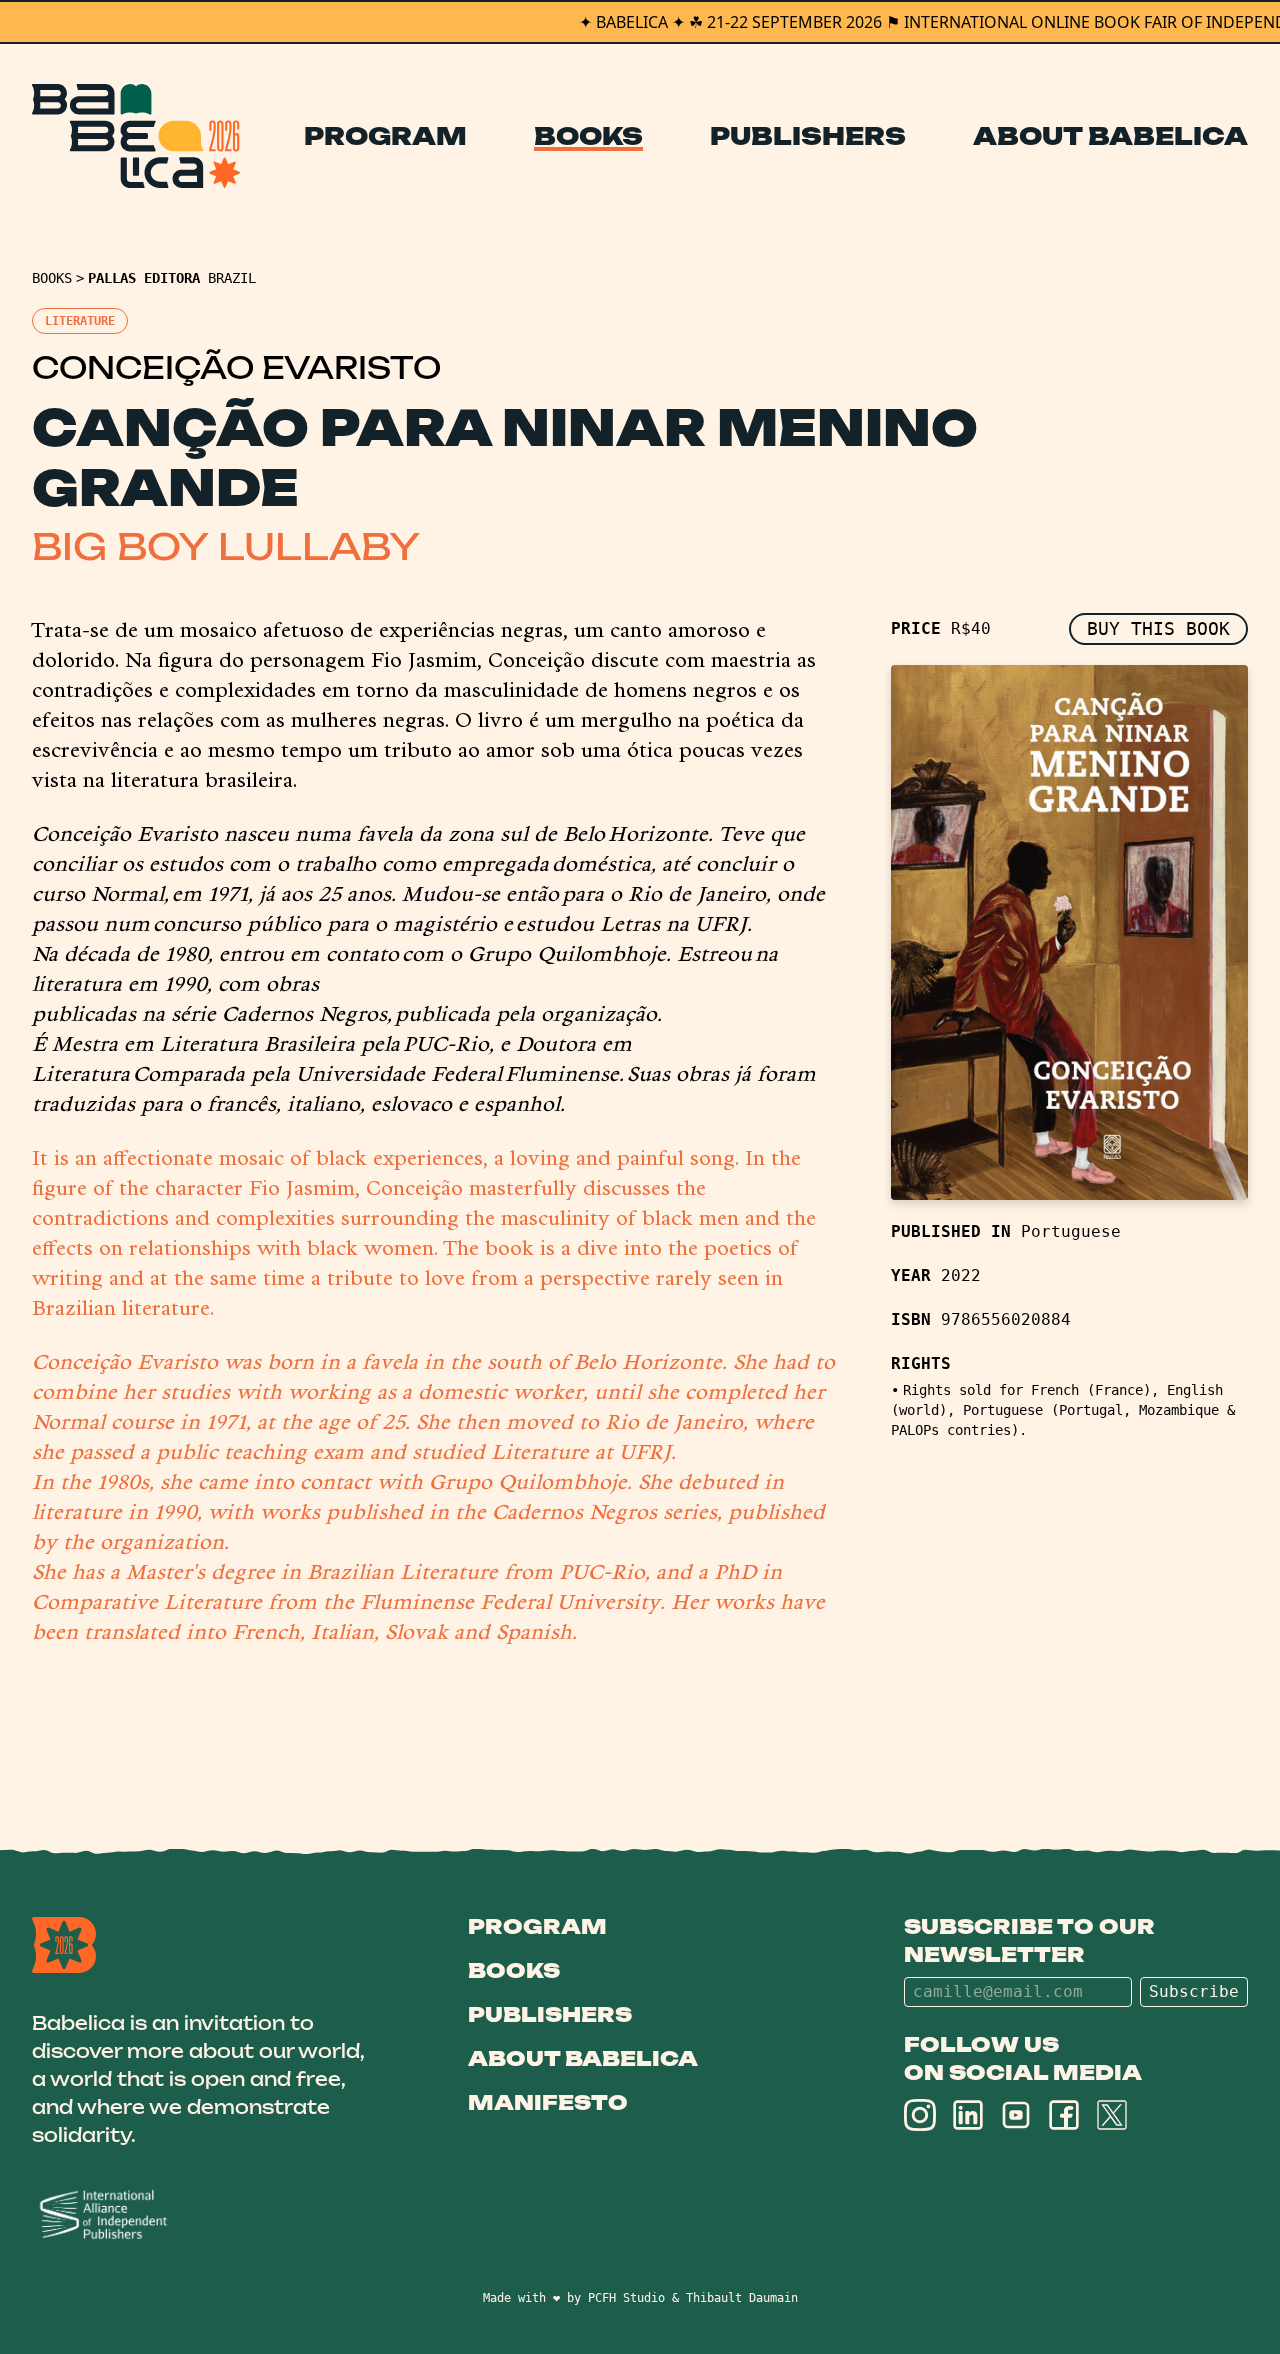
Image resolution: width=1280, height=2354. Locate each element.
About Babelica (1110, 136)
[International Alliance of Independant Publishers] (202, 2215)
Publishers (808, 136)
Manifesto (548, 2102)
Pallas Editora (144, 278)
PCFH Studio (626, 2298)
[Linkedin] (968, 2115)
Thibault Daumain (742, 2298)
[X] (1112, 2115)
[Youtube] (1016, 2115)
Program (385, 136)
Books (588, 136)
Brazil (232, 278)
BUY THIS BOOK (1158, 628)
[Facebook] (1064, 2115)
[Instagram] (920, 2115)
